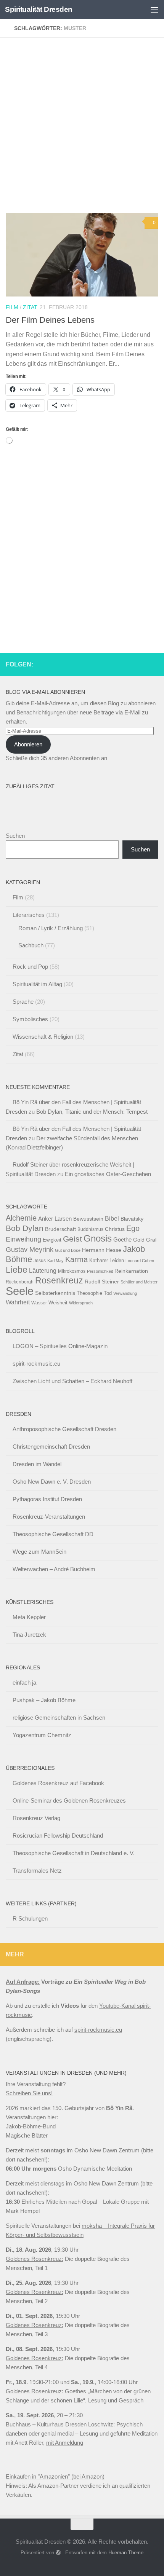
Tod (108, 1293)
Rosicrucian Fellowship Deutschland (58, 1836)
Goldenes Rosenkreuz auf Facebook (58, 1783)
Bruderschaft (60, 1229)
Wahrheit (18, 1302)
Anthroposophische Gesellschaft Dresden (64, 1429)
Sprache (23, 1002)
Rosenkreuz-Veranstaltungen (49, 1517)
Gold (139, 1240)
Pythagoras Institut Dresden (47, 1499)
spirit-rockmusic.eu (36, 1364)
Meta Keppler (29, 1617)
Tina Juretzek (29, 1635)
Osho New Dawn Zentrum (107, 2150)
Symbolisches (30, 1019)
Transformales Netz (37, 1871)
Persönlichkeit (100, 1271)
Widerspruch (81, 1303)
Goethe (122, 1239)
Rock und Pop (30, 967)
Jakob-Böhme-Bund (31, 2126)
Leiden (117, 1260)
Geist (72, 1239)
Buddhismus (90, 1229)
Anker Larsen (55, 1219)
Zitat (30, 307)
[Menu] (154, 10)
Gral (151, 1240)
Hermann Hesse (102, 1250)
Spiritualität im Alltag (37, 984)
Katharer (99, 1260)
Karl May (55, 1261)
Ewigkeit (52, 1240)
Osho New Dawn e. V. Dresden (52, 1482)
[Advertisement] (82, 128)
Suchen (15, 836)
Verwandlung (125, 1293)
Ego (133, 1228)
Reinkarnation (131, 1271)
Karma (76, 1259)
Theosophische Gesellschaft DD (53, 1534)
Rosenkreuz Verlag (36, 1818)
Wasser (39, 1303)
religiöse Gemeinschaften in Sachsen (59, 1718)
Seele (20, 1291)
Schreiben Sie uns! (29, 2093)
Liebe (17, 1270)
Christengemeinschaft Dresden (51, 1447)
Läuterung (43, 1270)
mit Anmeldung (65, 2443)
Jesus (40, 1261)
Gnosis (98, 1239)
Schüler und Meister (139, 1282)
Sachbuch (31, 945)
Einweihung (23, 1239)
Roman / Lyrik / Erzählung (51, 928)
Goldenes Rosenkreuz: (35, 2259)
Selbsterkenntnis (55, 1293)
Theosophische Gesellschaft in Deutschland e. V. (74, 1853)
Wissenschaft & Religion (43, 1037)
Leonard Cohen (140, 1261)
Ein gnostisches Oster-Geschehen (108, 1174)
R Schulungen (30, 1918)
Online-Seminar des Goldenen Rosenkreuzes (69, 1800)
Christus (115, 1229)
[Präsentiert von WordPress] (58, 2553)
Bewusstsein (88, 1219)
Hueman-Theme (126, 2553)
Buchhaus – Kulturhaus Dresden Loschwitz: (60, 2424)
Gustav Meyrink (30, 1250)
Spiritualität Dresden (39, 9)
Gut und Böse (68, 1250)
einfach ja (24, 1683)
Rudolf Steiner (102, 1282)
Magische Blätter (27, 2135)
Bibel (112, 1218)
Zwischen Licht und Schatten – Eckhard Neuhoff (72, 1381)
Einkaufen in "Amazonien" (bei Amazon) (55, 2476)
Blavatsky (132, 1219)
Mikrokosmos (72, 1271)
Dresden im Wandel (37, 1464)
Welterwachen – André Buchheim (54, 1569)
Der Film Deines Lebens (50, 320)
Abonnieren (28, 744)
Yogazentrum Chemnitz (42, 1735)
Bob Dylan (25, 1228)
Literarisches (29, 915)
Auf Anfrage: (23, 1982)
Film (12, 307)
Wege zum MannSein (39, 1552)
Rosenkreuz (59, 1280)
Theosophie (89, 1293)
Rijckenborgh (20, 1282)
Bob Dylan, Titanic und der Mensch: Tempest (92, 1112)
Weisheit (58, 1303)
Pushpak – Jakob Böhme (44, 1700)
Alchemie (21, 1218)
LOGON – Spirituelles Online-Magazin (60, 1346)
